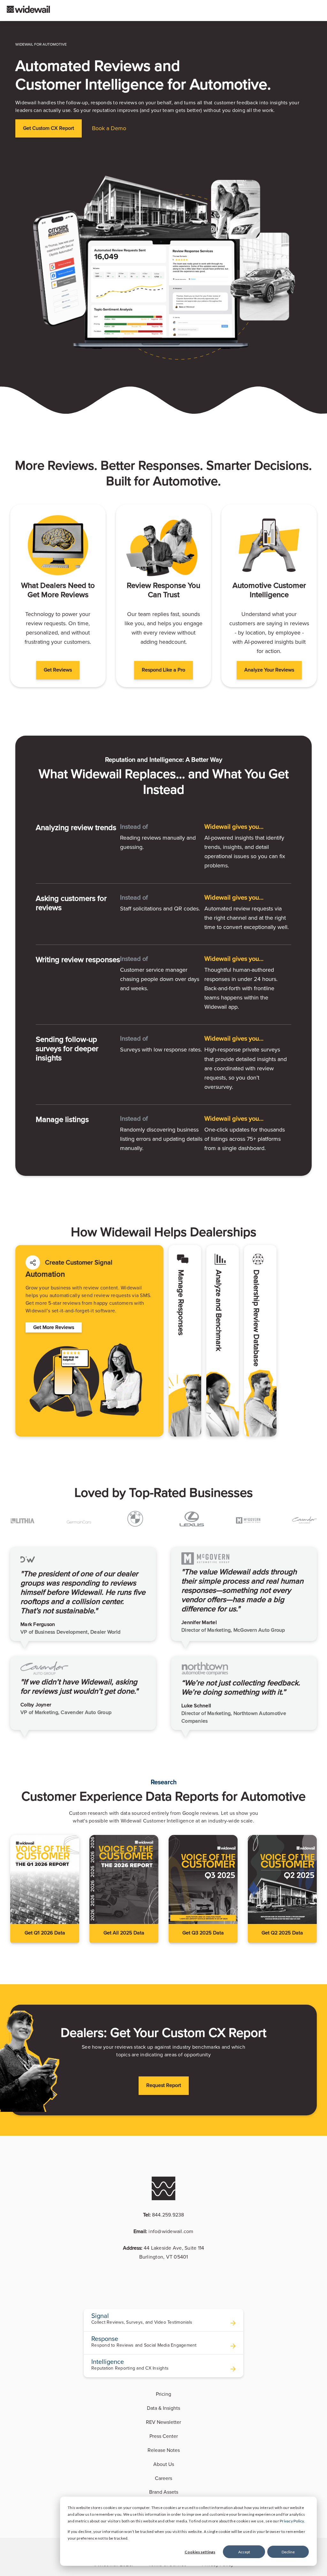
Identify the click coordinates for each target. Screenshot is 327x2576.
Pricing (163, 2394)
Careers (163, 2478)
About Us (164, 2464)
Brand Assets (164, 2492)
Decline (288, 2552)
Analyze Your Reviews (269, 670)
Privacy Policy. (292, 2521)
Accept (244, 2552)
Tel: (164, 2215)
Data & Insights (163, 2408)
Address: (164, 2253)
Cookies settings (200, 2552)
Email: (163, 2231)
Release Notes (164, 2450)
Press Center (164, 2436)
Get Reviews (58, 670)
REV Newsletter (163, 2422)
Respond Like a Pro (163, 670)
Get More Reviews (54, 1327)
